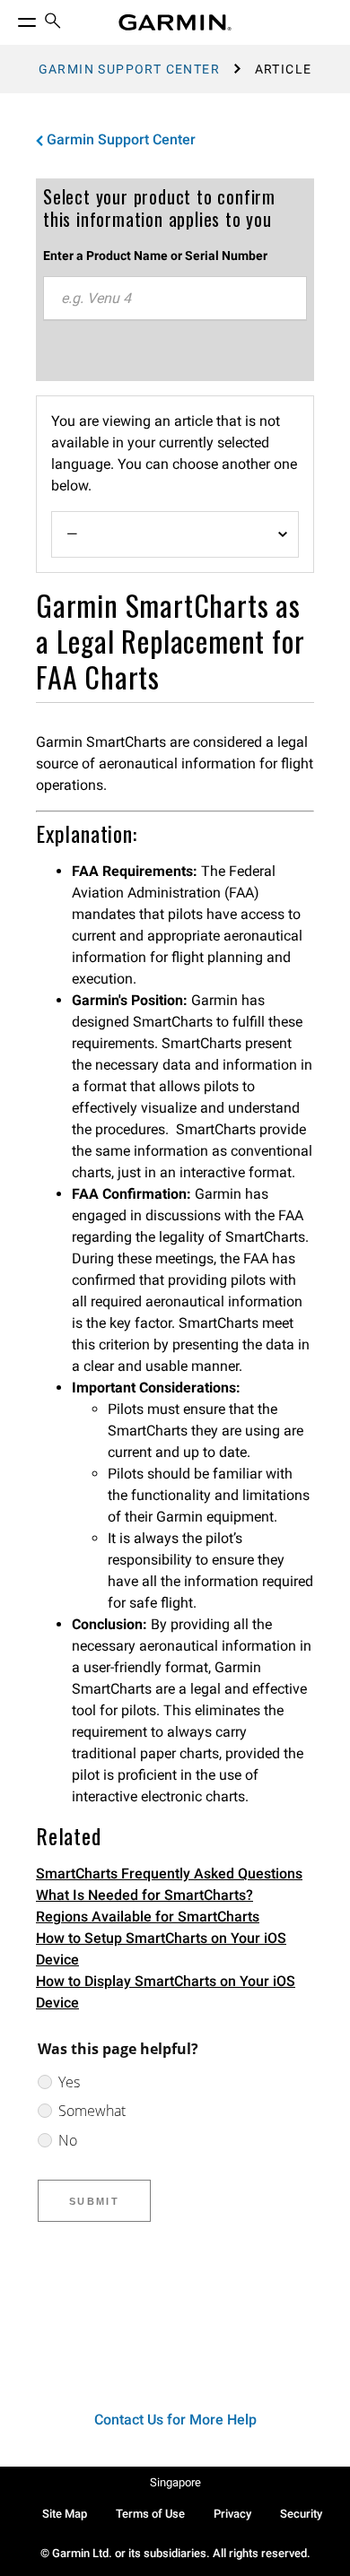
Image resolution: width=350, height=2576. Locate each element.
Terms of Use (150, 2514)
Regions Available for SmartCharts (148, 1917)
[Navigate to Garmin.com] (175, 22)
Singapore (175, 2482)
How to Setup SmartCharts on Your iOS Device (161, 1949)
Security (301, 2514)
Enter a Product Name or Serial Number (155, 256)
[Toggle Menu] (11, 18)
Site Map (65, 2514)
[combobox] (175, 299)
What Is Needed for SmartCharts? (144, 1895)
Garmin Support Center (129, 69)
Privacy (232, 2514)
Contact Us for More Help (175, 2420)
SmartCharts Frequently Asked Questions (169, 1873)
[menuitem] (53, 23)
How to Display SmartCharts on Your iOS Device (166, 1992)
